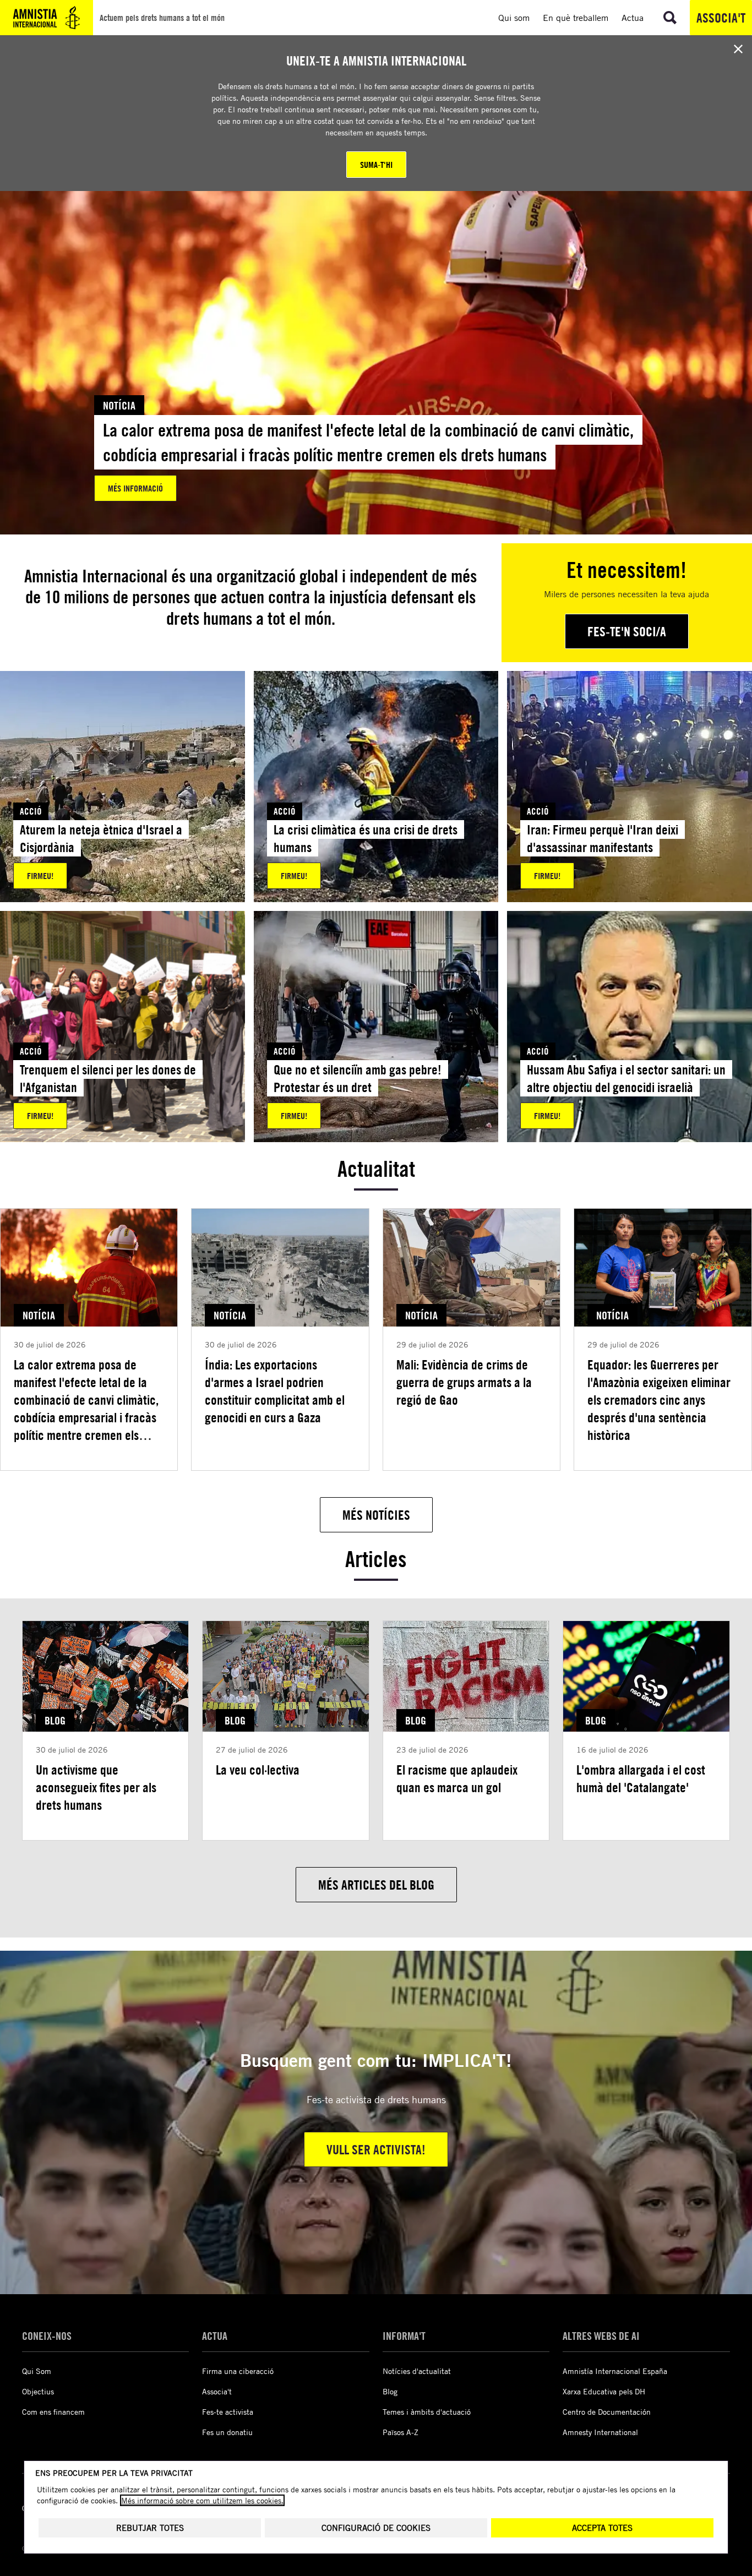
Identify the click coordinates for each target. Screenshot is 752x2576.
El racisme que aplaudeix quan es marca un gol (457, 1778)
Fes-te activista (228, 2412)
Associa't (721, 18)
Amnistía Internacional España (615, 2371)
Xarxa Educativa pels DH (604, 2391)
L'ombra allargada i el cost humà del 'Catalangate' (641, 1778)
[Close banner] (738, 49)
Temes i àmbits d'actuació (427, 2412)
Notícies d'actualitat (417, 2371)
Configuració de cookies (376, 2528)
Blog (390, 2391)
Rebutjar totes (150, 2528)
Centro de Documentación (607, 2412)
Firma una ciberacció (238, 2371)
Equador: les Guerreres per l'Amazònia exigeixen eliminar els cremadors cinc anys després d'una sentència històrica (659, 1400)
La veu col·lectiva (258, 1770)
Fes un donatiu (227, 2432)
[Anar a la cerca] (670, 18)
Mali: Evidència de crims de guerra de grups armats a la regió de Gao (464, 1382)
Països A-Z (400, 2432)
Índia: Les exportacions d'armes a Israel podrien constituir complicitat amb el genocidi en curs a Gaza (275, 1391)
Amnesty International (600, 2432)
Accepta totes (602, 2528)
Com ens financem (53, 2412)
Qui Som (37, 2371)
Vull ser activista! (376, 2149)
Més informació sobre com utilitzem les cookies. (202, 2500)
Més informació (135, 488)
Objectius (38, 2391)
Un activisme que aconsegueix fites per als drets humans (96, 1787)
